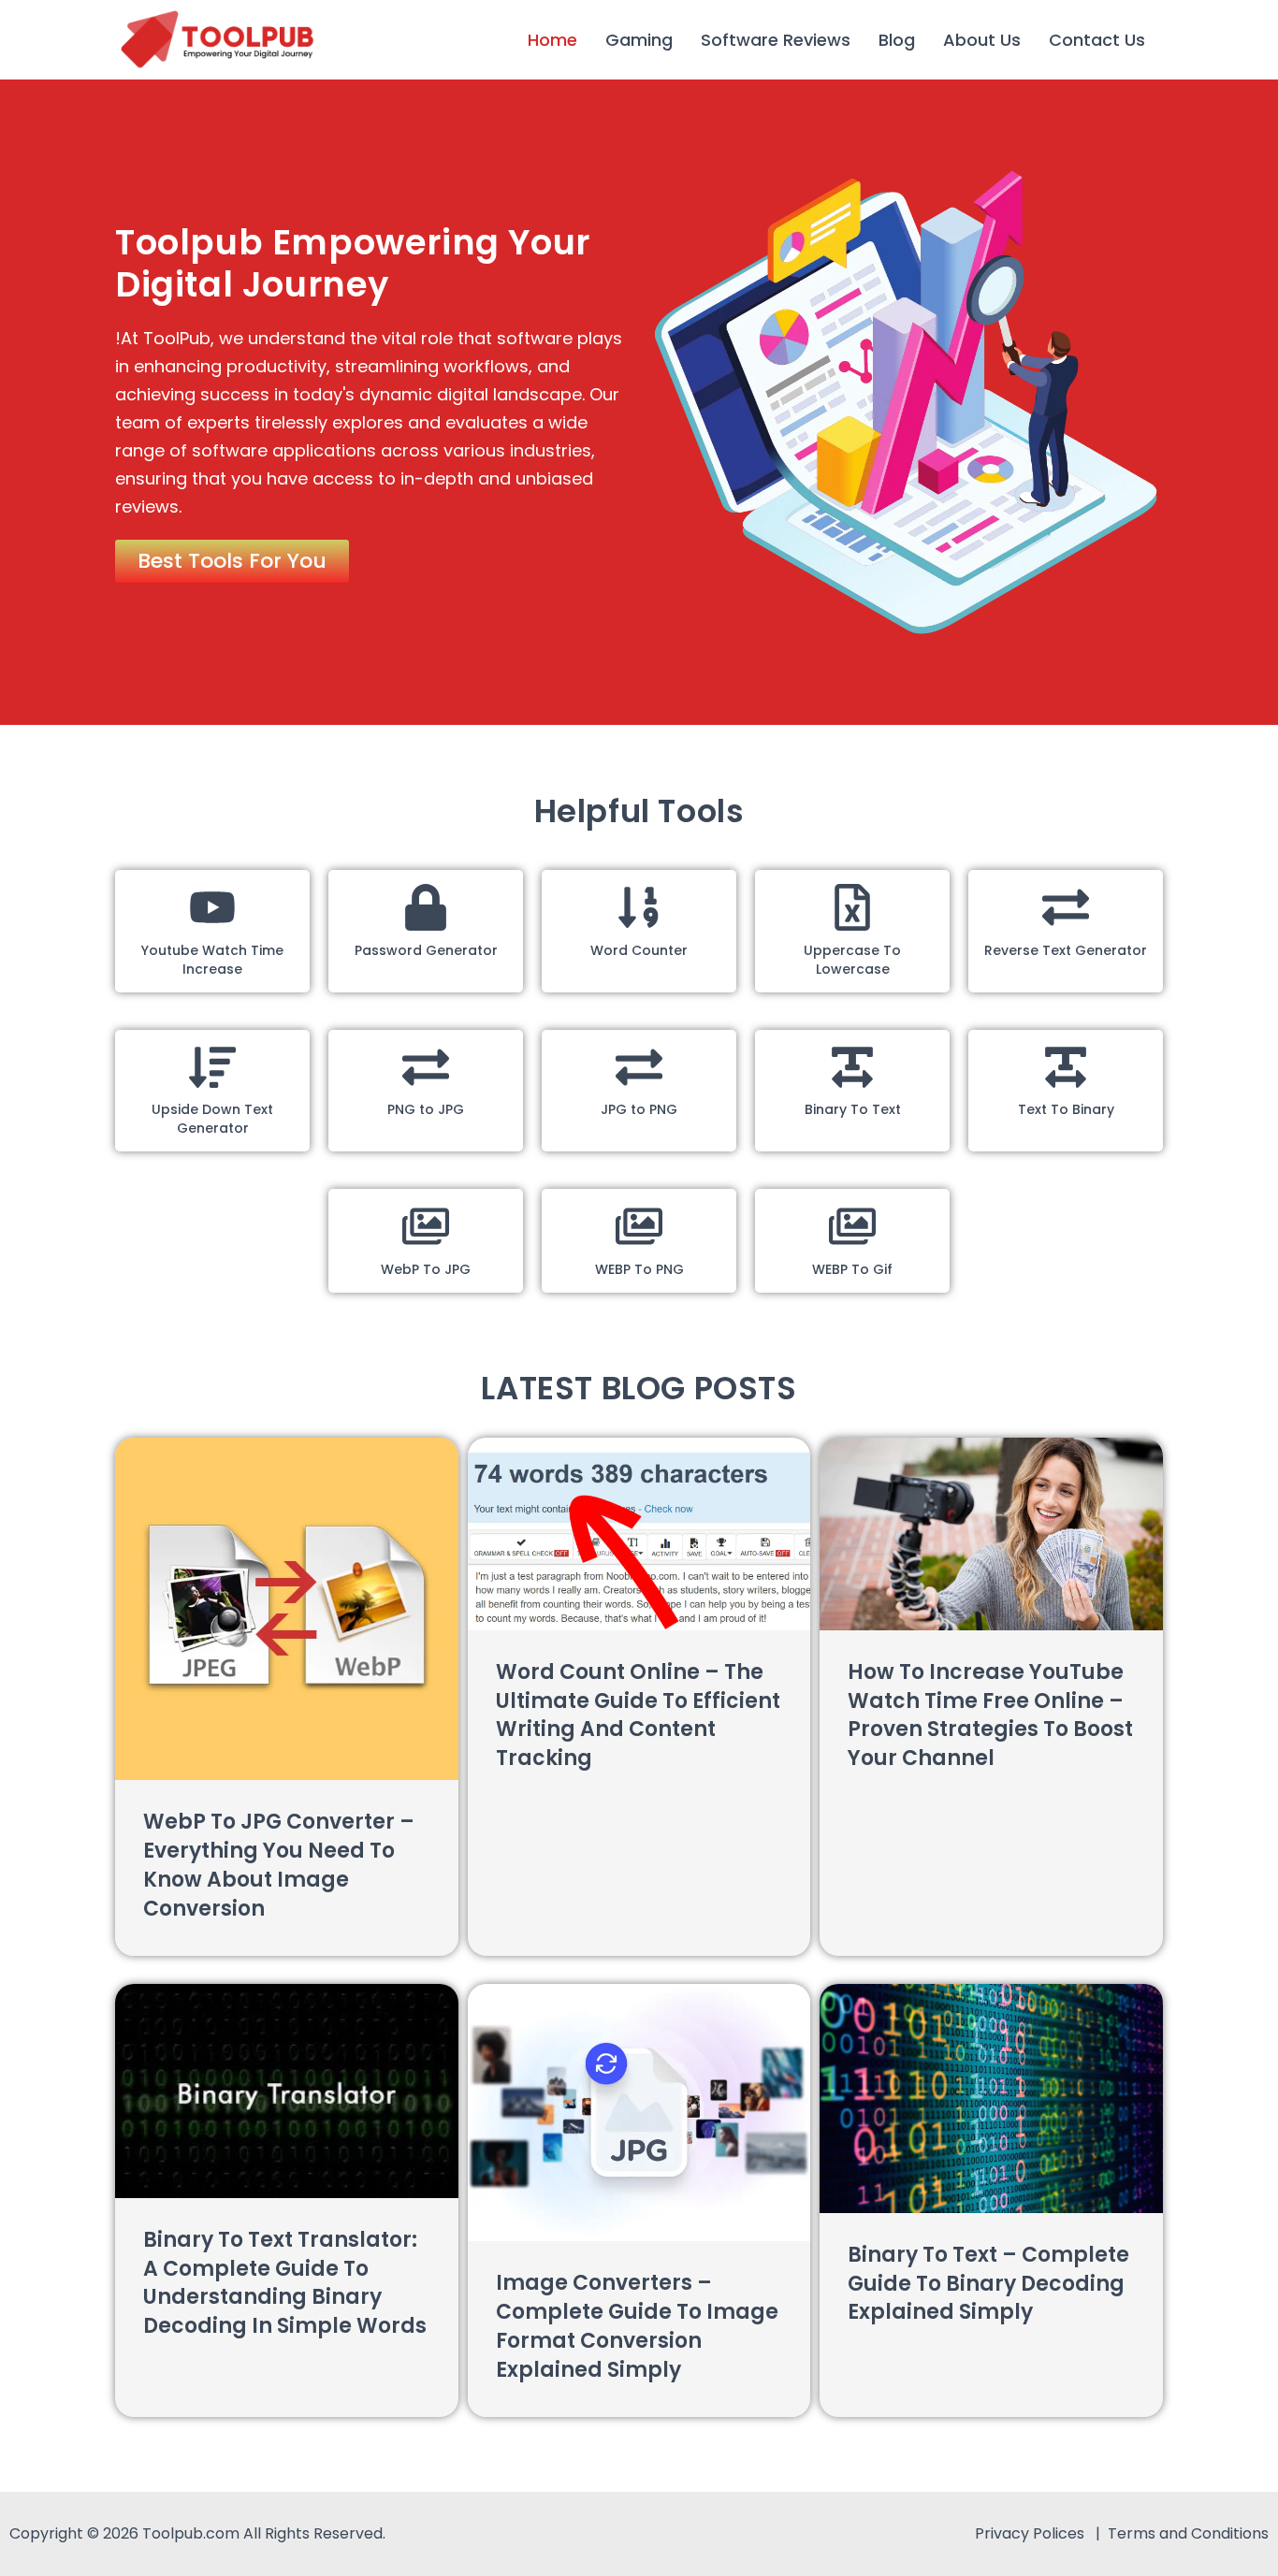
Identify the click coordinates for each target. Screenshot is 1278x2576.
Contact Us (1097, 40)
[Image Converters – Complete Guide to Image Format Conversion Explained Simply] (639, 2113)
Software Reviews (776, 40)
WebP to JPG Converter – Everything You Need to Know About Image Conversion (279, 1865)
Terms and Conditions (1188, 2533)
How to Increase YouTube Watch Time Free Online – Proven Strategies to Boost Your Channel (990, 1715)
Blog (897, 40)
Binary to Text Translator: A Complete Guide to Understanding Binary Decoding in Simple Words (285, 2283)
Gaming (639, 40)
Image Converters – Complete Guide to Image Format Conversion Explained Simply (637, 2326)
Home (552, 40)
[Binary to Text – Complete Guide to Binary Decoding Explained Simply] (991, 2098)
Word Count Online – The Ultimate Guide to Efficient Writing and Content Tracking (638, 1715)
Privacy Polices (1031, 2533)
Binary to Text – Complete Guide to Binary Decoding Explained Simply (988, 2284)
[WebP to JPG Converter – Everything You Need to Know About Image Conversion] (287, 1609)
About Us (982, 40)
